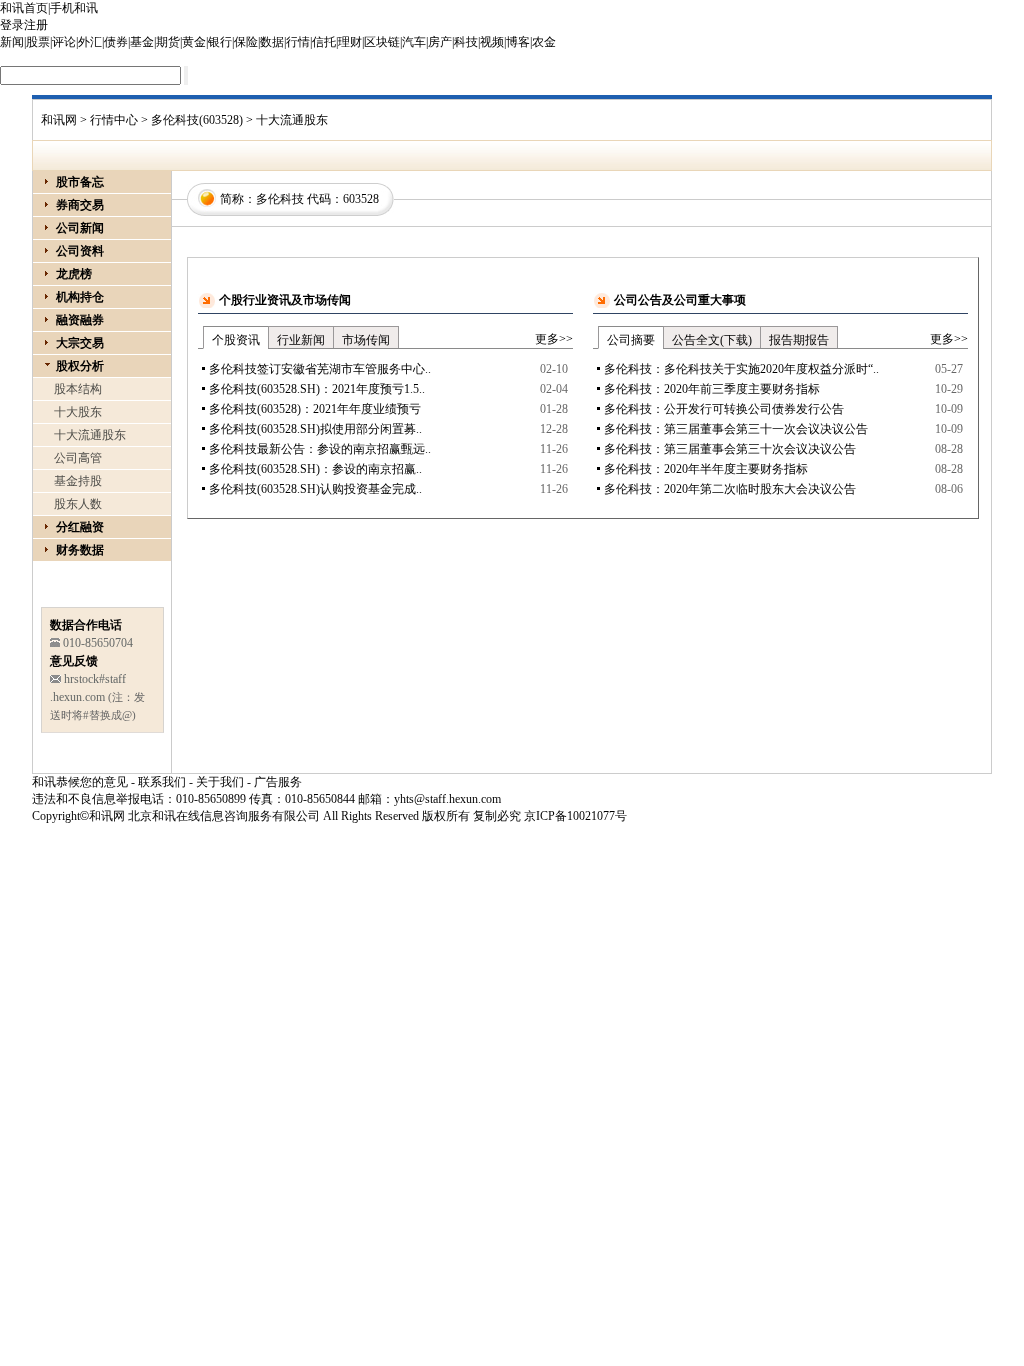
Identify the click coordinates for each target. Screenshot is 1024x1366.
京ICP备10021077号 (575, 816)
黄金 (194, 42)
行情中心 (114, 120)
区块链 (382, 42)
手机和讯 (74, 8)
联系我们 (162, 782)
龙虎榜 (74, 274)
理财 (350, 42)
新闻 (12, 42)
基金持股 (78, 481)
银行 (220, 42)
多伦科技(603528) (197, 120)
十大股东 (78, 412)
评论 (64, 42)
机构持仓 (80, 297)
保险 (246, 42)
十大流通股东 (90, 435)
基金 (142, 42)
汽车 (414, 42)
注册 (36, 25)
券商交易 (80, 205)
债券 (116, 42)
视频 (492, 42)
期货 (168, 42)
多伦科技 (280, 199)
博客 (518, 42)
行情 (298, 42)
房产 (440, 42)
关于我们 (220, 782)
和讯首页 (24, 8)
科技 (466, 42)
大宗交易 (80, 343)
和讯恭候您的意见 (80, 782)
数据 (272, 42)
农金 (544, 42)
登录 (12, 25)
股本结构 (78, 389)
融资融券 (80, 320)
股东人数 (78, 504)
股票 (38, 42)
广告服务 (278, 782)
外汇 (90, 42)
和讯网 (59, 120)
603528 (361, 199)
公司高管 (78, 458)
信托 (324, 42)
